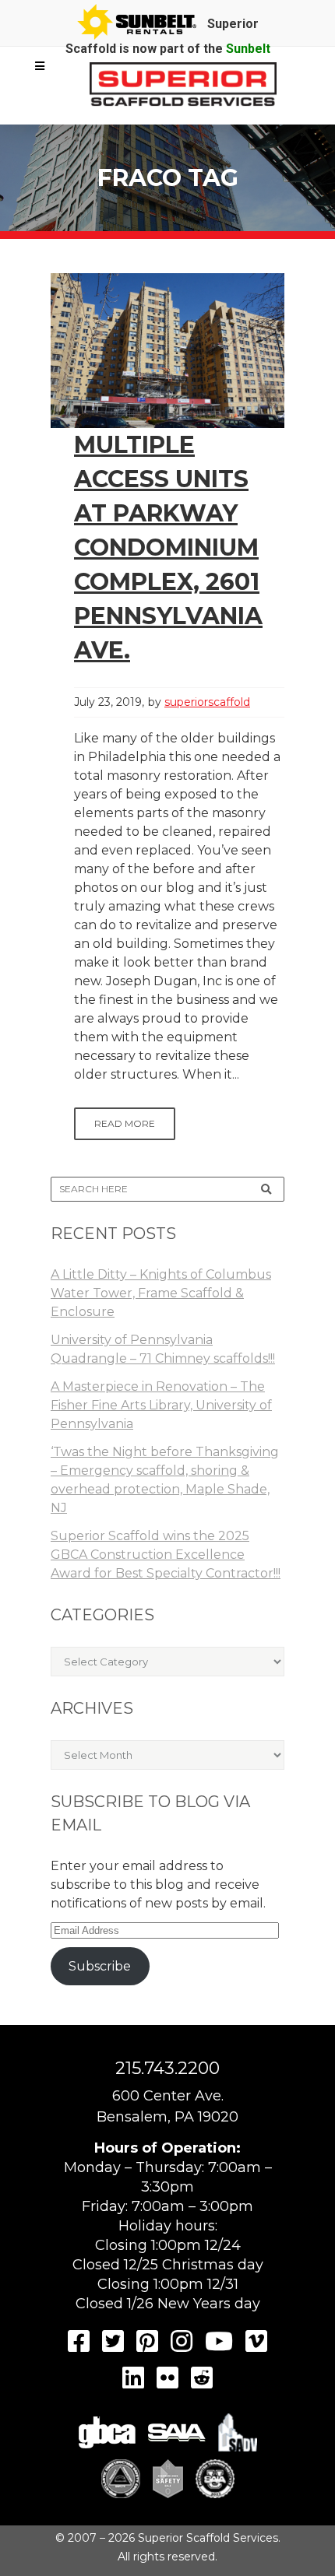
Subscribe (100, 1966)
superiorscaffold (207, 702)
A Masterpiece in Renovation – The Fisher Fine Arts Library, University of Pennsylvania (161, 1405)
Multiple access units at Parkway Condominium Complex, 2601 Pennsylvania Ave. (168, 547)
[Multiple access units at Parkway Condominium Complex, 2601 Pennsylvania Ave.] (167, 351)
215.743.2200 (167, 2068)
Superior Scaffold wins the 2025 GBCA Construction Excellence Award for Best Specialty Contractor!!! (166, 1555)
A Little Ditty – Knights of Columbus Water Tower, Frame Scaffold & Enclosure (161, 1293)
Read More (125, 1123)
